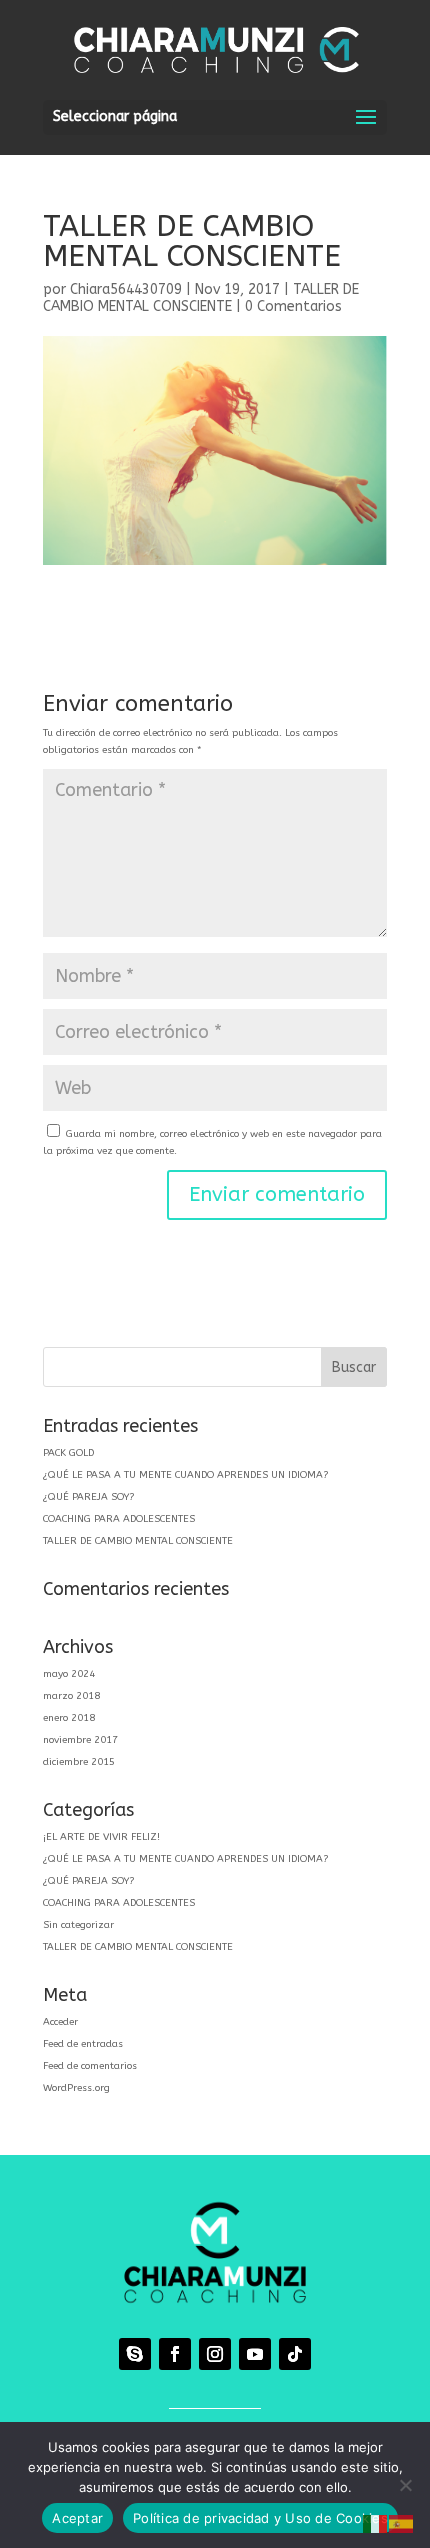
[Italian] (376, 2524)
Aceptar (77, 2518)
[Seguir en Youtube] (255, 2354)
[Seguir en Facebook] (175, 2354)
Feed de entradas (83, 2044)
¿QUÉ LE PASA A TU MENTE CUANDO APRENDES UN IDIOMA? (185, 1475)
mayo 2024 (69, 1674)
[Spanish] (402, 2524)
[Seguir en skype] (135, 2354)
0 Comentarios (293, 306)
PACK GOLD (68, 1453)
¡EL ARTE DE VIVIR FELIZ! (101, 1837)
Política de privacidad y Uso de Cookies (260, 2518)
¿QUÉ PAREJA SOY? (88, 1497)
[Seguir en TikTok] (295, 2354)
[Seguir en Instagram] (215, 2354)
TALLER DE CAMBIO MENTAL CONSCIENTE (201, 298)
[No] (405, 2485)
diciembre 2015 (79, 1762)
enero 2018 (69, 1718)
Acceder (60, 2022)
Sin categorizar (78, 1925)
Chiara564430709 (126, 289)
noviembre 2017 (80, 1740)
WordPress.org (76, 2088)
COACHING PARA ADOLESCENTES (119, 1519)
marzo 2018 (71, 1696)
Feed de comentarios (90, 2066)
